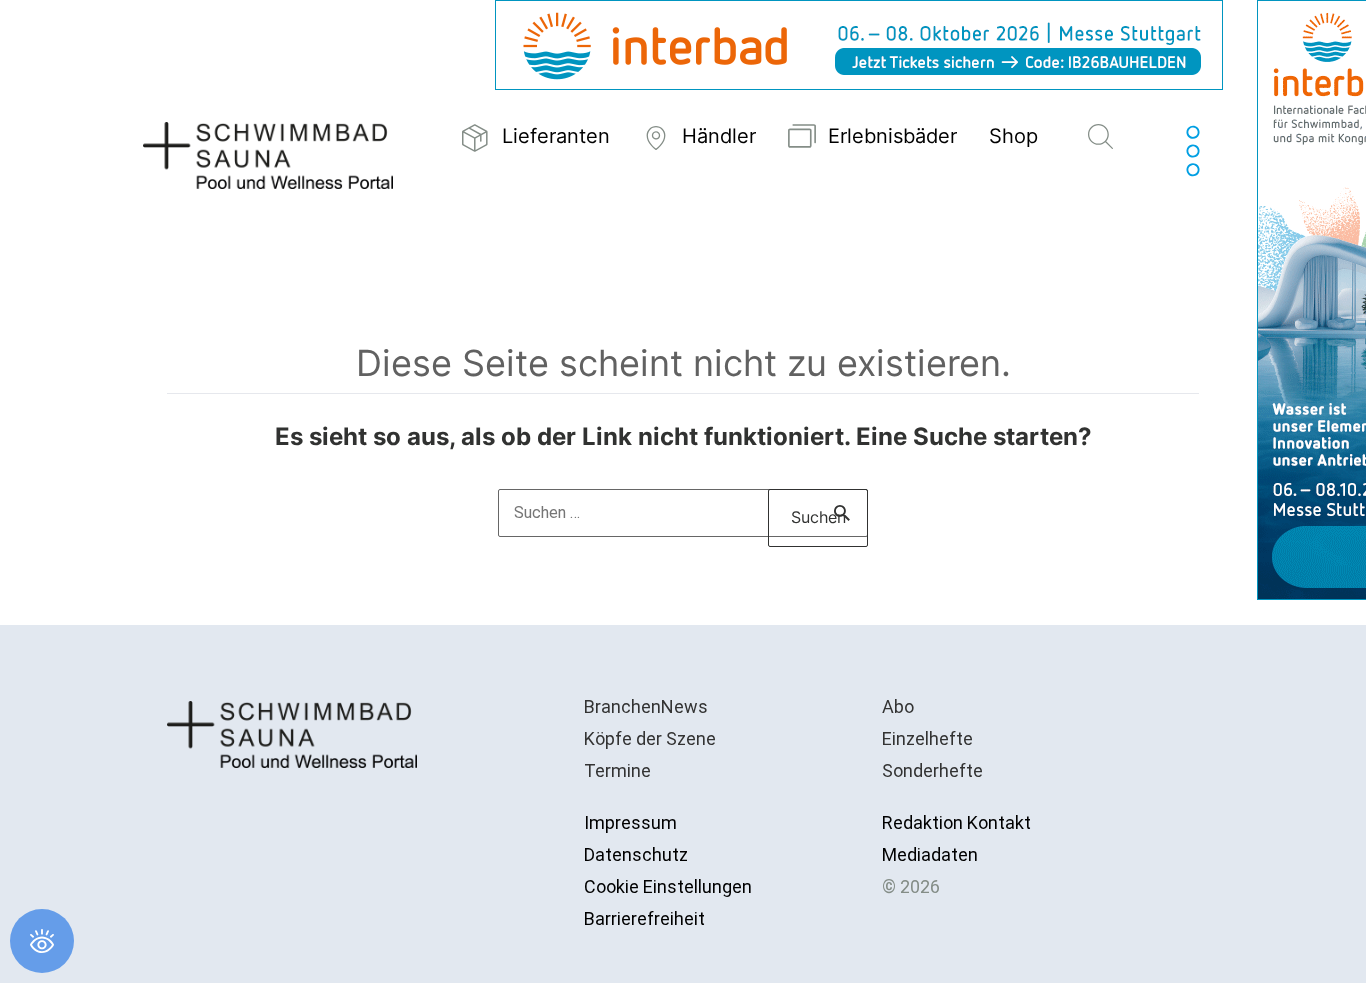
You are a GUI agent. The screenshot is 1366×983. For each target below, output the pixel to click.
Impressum (630, 822)
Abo (898, 706)
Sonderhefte (932, 770)
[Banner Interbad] (859, 43)
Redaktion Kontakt (956, 822)
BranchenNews (646, 706)
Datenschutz (636, 854)
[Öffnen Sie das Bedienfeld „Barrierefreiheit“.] (42, 941)
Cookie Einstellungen (668, 886)
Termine (617, 770)
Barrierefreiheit (644, 918)
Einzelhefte (927, 738)
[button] (1100, 138)
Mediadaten (930, 854)
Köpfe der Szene (650, 738)
